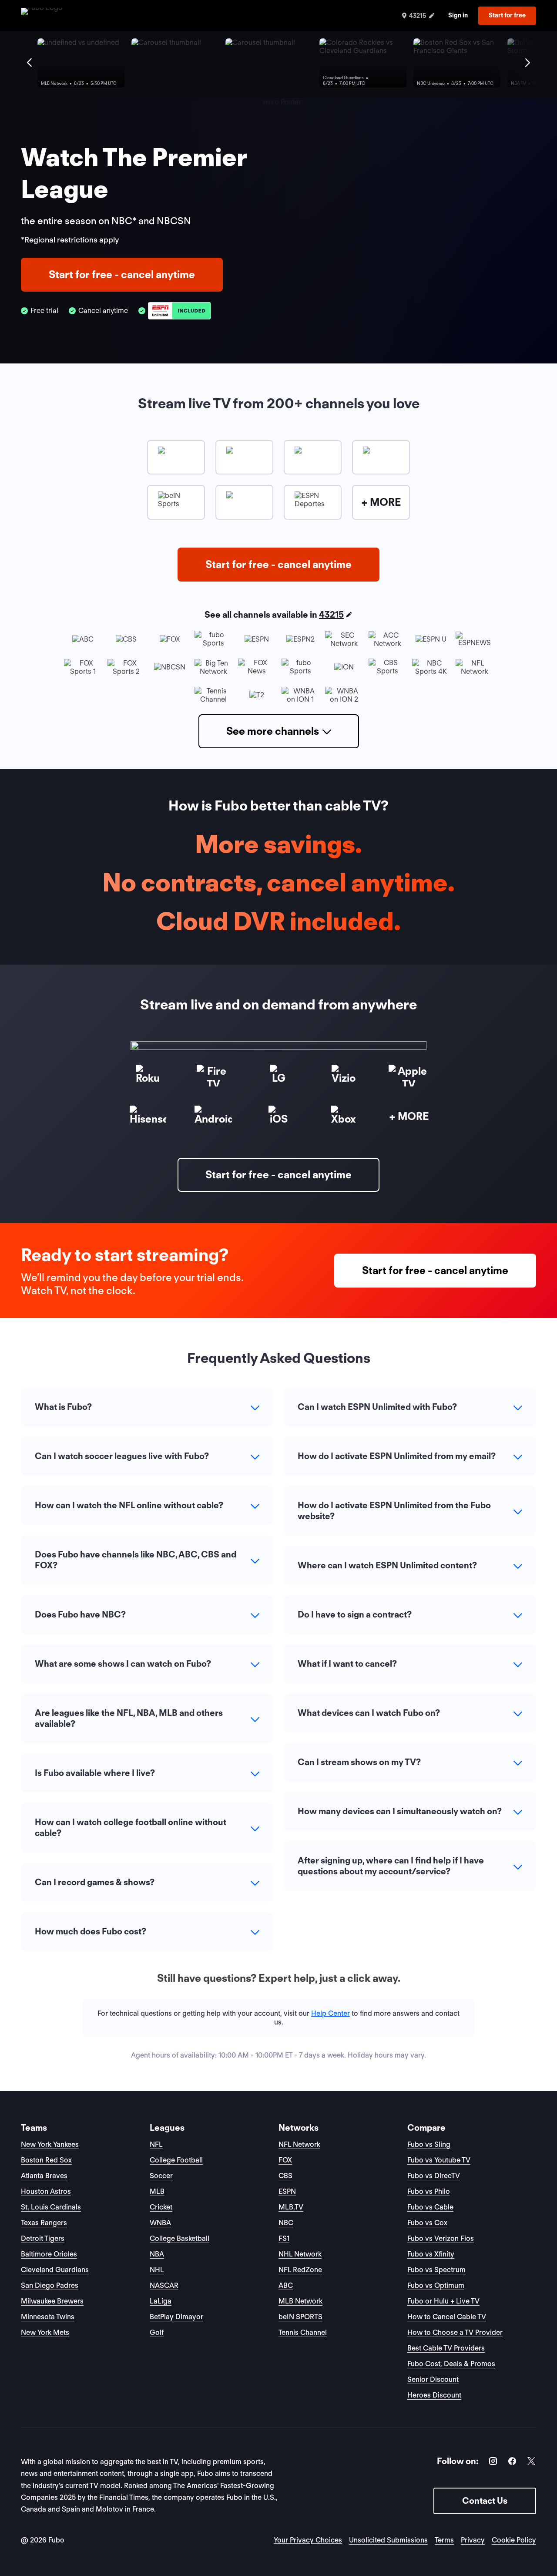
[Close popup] (376, 1183)
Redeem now (279, 1371)
